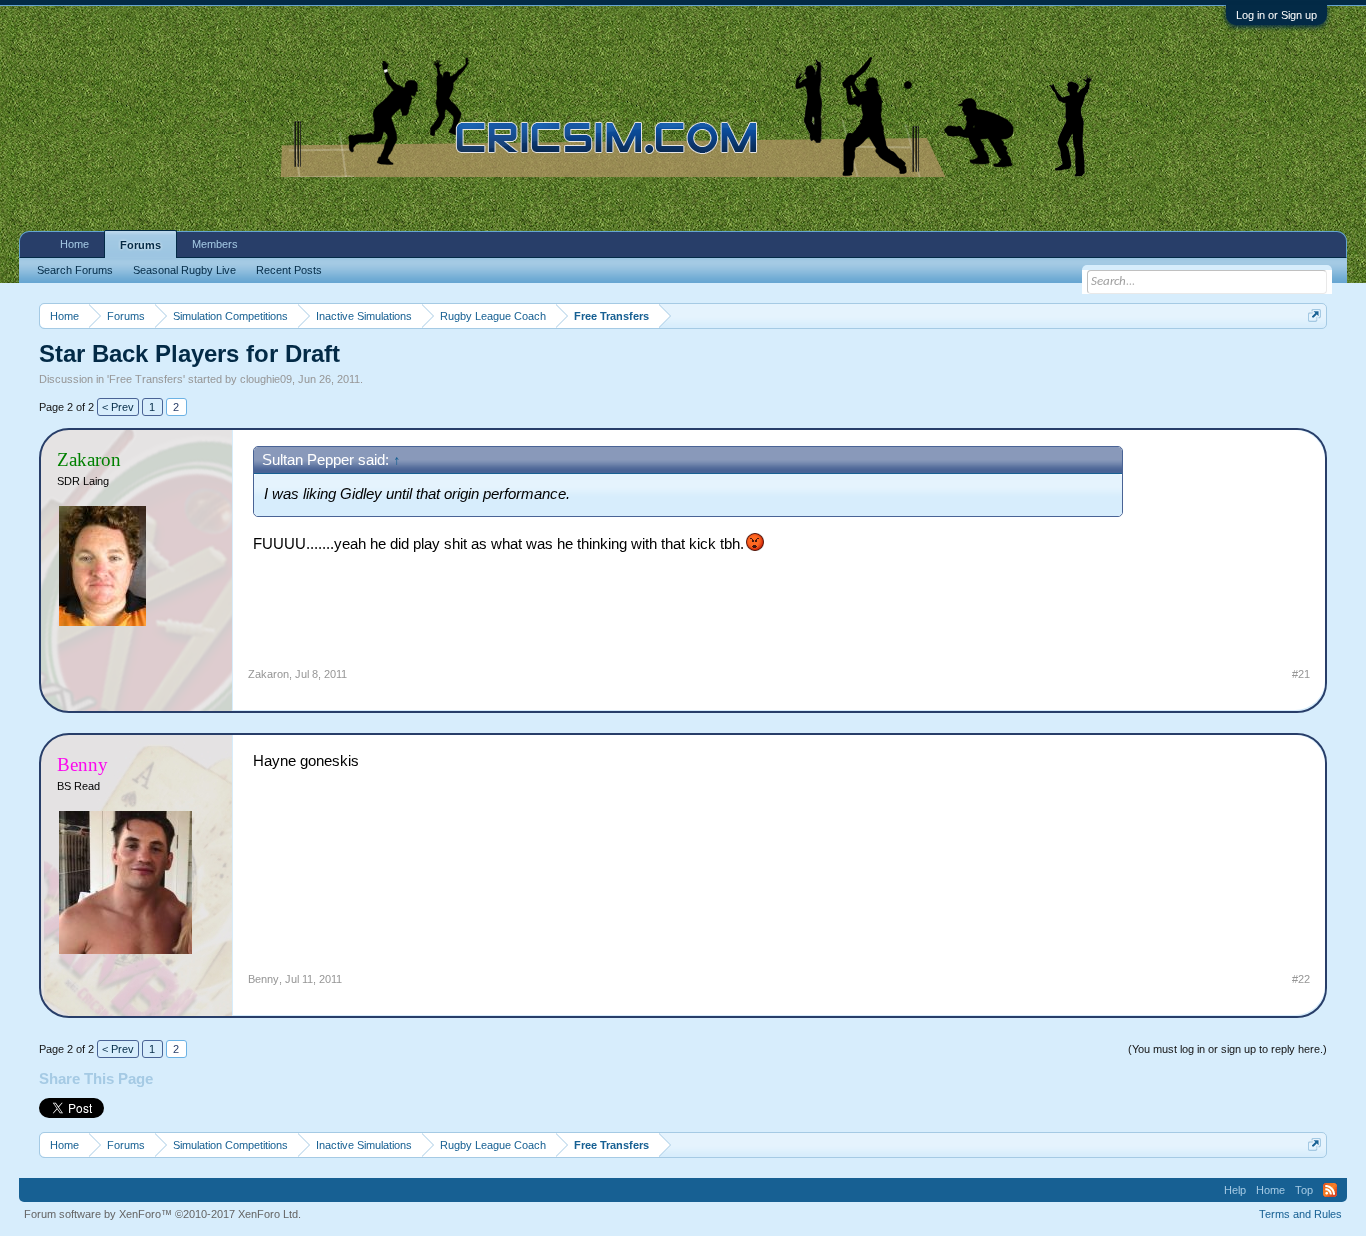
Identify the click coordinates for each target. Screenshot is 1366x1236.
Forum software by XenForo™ (162, 1214)
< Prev (118, 407)
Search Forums (75, 270)
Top (1304, 1190)
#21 (1301, 674)
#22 (1301, 979)
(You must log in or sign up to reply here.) (1227, 1049)
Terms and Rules (1300, 1214)
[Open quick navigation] (1314, 315)
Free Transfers (146, 379)
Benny (263, 979)
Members (215, 244)
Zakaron (268, 674)
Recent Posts (289, 270)
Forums (140, 245)
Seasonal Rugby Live (184, 270)
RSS (1330, 1190)
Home (74, 244)
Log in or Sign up (1276, 15)
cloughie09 (266, 379)
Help (1235, 1190)
